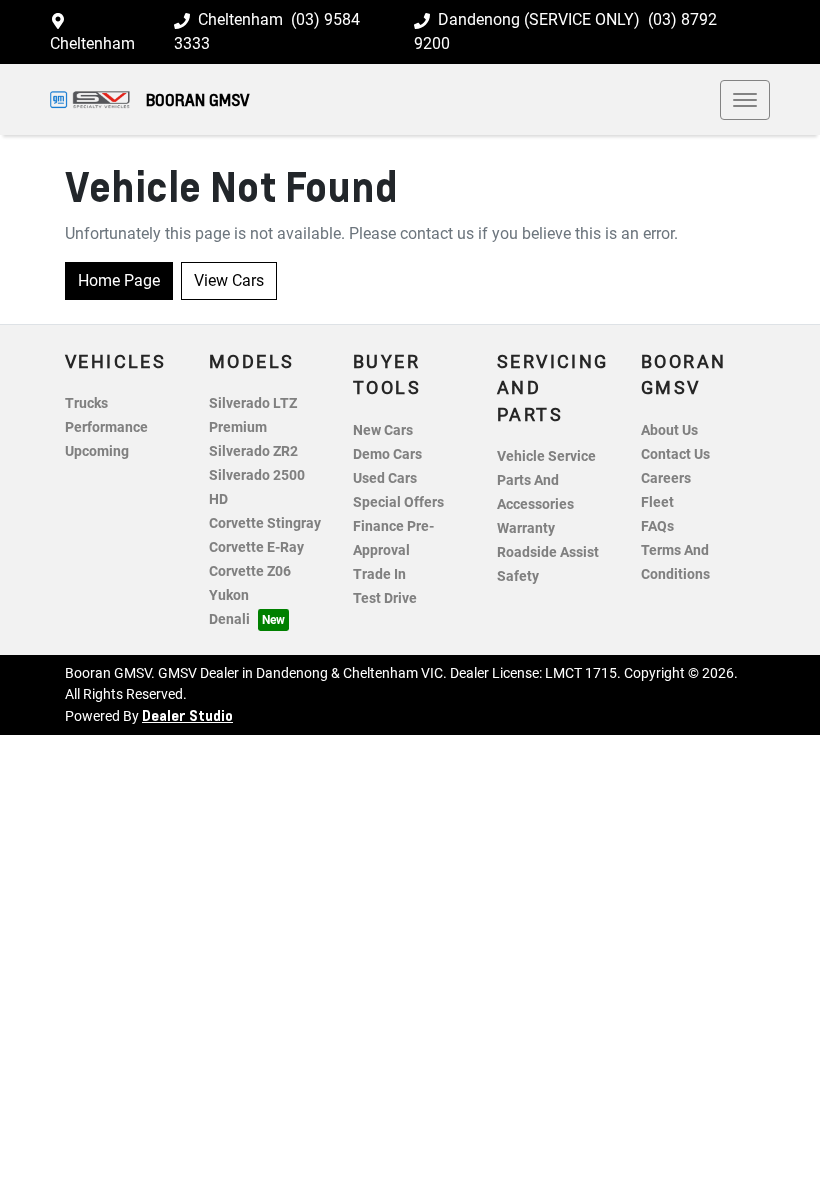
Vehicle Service (546, 456)
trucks (86, 403)
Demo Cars (387, 454)
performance (106, 427)
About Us (669, 430)
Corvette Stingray (265, 523)
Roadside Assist (548, 552)
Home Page (119, 280)
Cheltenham (92, 43)
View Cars (229, 280)
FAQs (657, 526)
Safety (518, 576)
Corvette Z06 (250, 571)
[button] (745, 100)
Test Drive (385, 598)
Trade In (379, 574)
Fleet (657, 502)
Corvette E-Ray (256, 547)
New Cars (383, 430)
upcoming (97, 451)
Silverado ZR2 (253, 451)
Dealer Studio (187, 715)
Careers (666, 478)
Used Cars (385, 478)
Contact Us (675, 454)
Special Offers (398, 502)
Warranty (526, 528)
